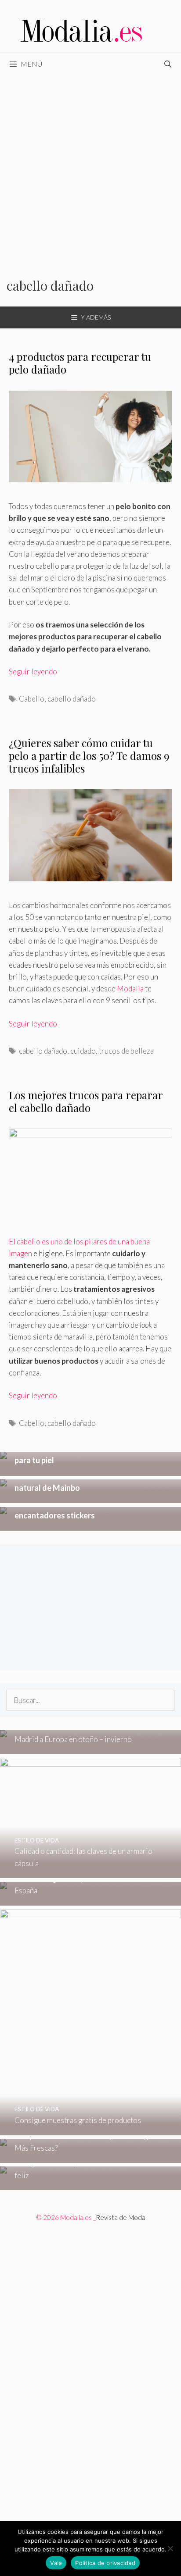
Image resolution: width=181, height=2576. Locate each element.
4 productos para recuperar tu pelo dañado (80, 363)
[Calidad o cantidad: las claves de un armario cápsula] (90, 1872)
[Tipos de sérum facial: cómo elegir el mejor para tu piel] (90, 1470)
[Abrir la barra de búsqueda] (168, 64)
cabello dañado (72, 699)
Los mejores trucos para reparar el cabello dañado (86, 1101)
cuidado (83, 1051)
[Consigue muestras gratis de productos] (90, 2129)
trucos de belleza (126, 1051)
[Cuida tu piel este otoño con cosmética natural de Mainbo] (90, 1497)
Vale (56, 2563)
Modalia (130, 989)
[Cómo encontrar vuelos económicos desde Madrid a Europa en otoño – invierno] (90, 1748)
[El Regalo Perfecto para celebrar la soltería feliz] (90, 2184)
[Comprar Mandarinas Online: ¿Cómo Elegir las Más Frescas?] (90, 2157)
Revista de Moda (121, 2217)
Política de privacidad (105, 2563)
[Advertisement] (90, 170)
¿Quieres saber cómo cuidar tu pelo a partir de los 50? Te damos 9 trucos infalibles (89, 755)
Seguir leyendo (33, 672)
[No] (170, 2548)
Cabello (32, 699)
